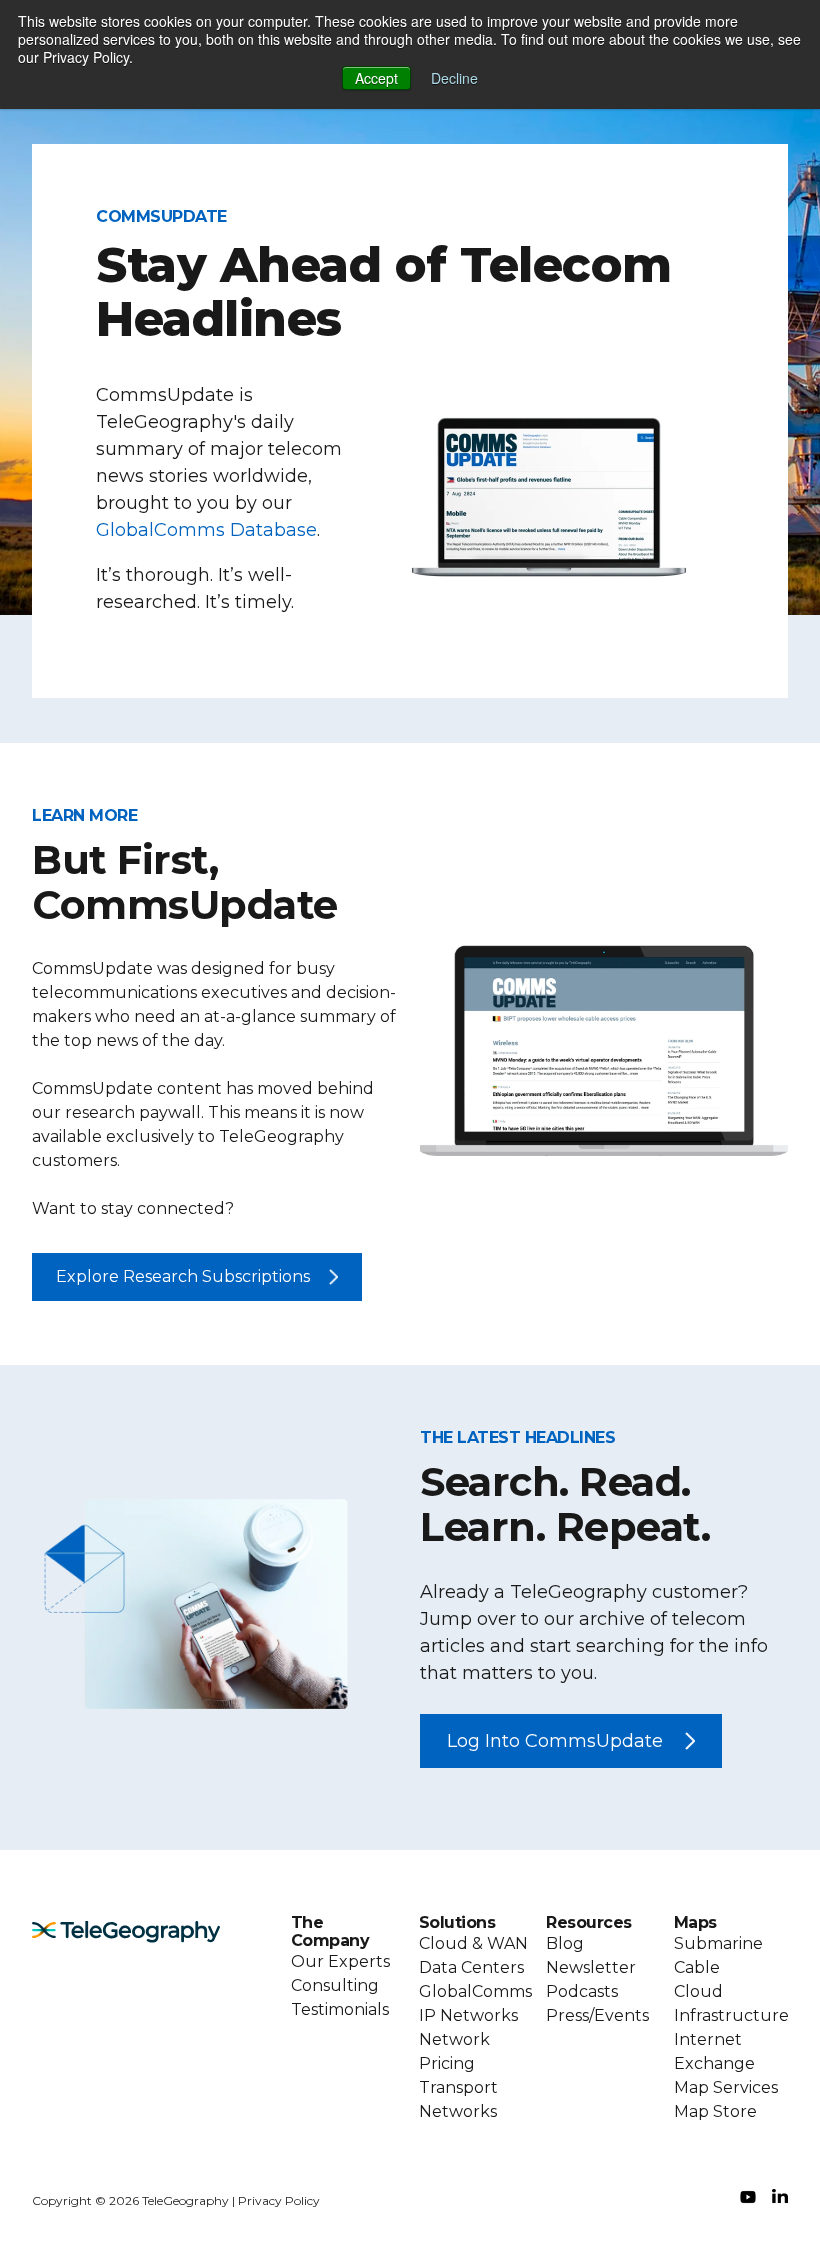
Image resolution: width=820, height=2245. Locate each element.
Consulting (335, 1985)
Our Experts (340, 1961)
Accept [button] (376, 78)
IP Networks (468, 2015)
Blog (565, 1943)
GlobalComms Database (206, 530)
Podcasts (582, 1991)
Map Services (726, 2087)
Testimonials (340, 2009)
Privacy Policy (279, 2200)
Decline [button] (454, 78)
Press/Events (597, 2015)
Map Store (715, 2111)
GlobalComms (475, 1991)
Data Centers (471, 1967)
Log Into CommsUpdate (555, 1741)
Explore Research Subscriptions (183, 1276)
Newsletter (591, 1967)
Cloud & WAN (473, 1943)
